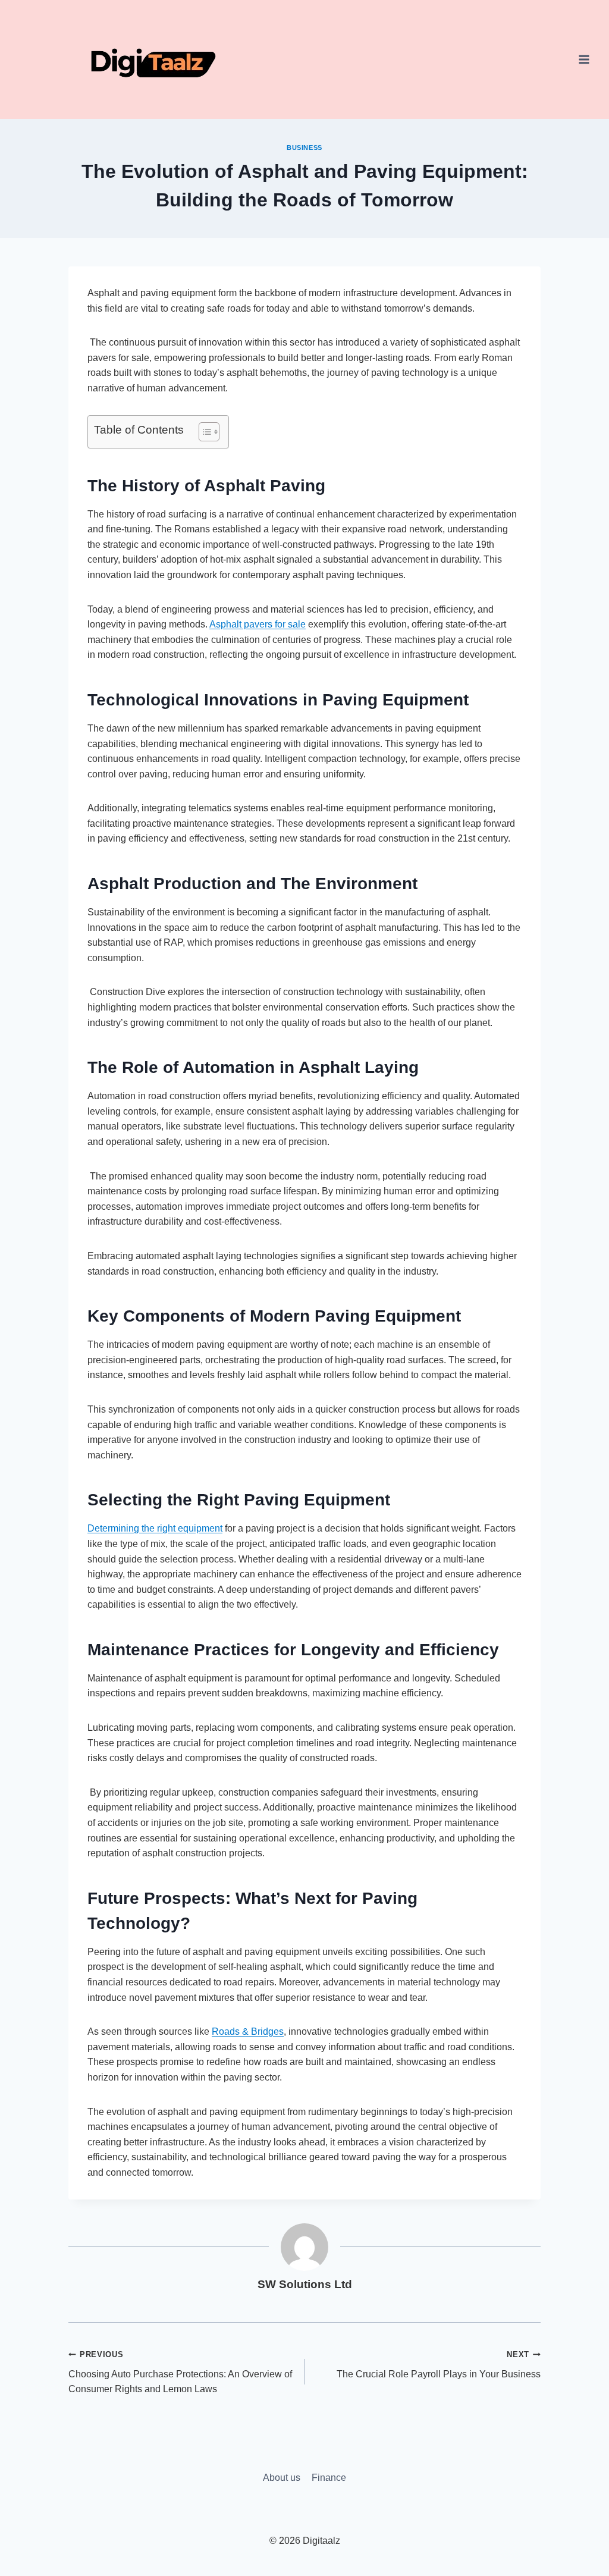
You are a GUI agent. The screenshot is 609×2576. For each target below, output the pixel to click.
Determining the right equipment (155, 1528)
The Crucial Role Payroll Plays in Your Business (439, 2365)
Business (304, 148)
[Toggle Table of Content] (203, 432)
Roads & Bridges (248, 2031)
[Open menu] (584, 59)
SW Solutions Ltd (305, 2284)
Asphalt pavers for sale (258, 624)
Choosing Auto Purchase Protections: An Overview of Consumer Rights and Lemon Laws (180, 2372)
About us (282, 2478)
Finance (329, 2478)
